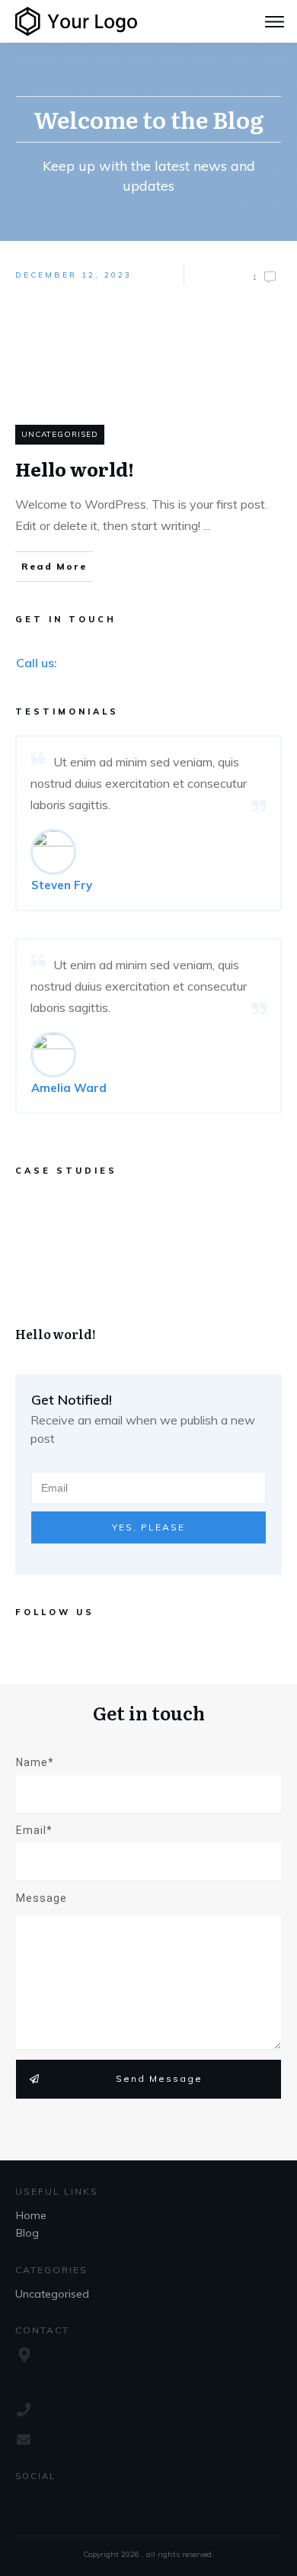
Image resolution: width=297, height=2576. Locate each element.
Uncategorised (60, 434)
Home (31, 2215)
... (207, 525)
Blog (27, 2233)
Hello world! (148, 1275)
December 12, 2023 (73, 275)
